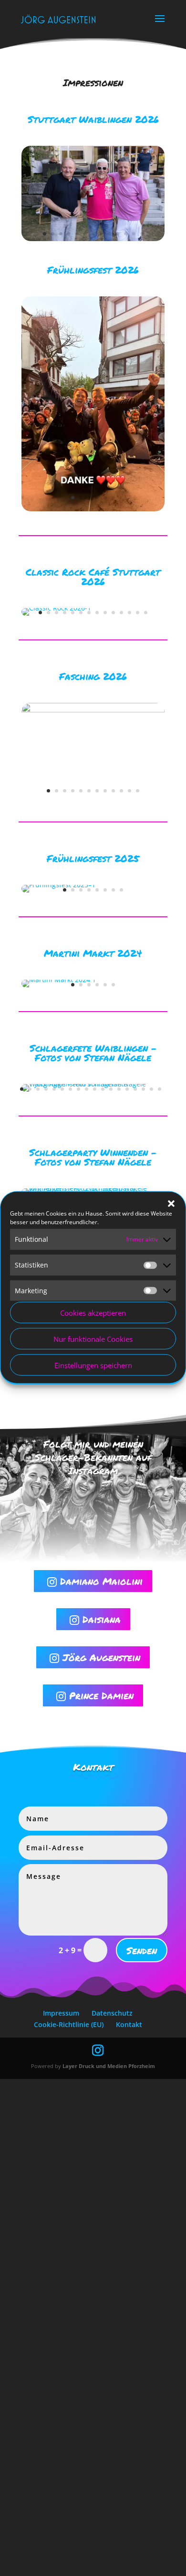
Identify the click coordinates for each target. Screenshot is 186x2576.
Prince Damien (95, 1695)
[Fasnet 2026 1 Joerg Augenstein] (93, 710)
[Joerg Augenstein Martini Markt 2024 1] (59, 979)
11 (126, 234)
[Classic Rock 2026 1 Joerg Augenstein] (56, 608)
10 (118, 234)
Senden (142, 1950)
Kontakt (129, 2024)
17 (151, 1089)
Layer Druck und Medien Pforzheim (109, 2066)
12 (134, 234)
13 (142, 234)
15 (135, 1089)
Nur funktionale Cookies (93, 1339)
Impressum (61, 2013)
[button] (171, 1204)
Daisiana (95, 1619)
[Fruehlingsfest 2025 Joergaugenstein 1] (58, 885)
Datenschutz (112, 2013)
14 (146, 613)
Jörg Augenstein (95, 1657)
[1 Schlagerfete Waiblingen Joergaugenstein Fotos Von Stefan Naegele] (93, 1084)
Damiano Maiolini (95, 1581)
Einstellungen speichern (93, 1365)
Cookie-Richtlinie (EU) (69, 2024)
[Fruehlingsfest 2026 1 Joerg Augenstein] (93, 509)
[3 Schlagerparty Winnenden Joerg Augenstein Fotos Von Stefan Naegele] (93, 1188)
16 (143, 1089)
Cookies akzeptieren (93, 1313)
